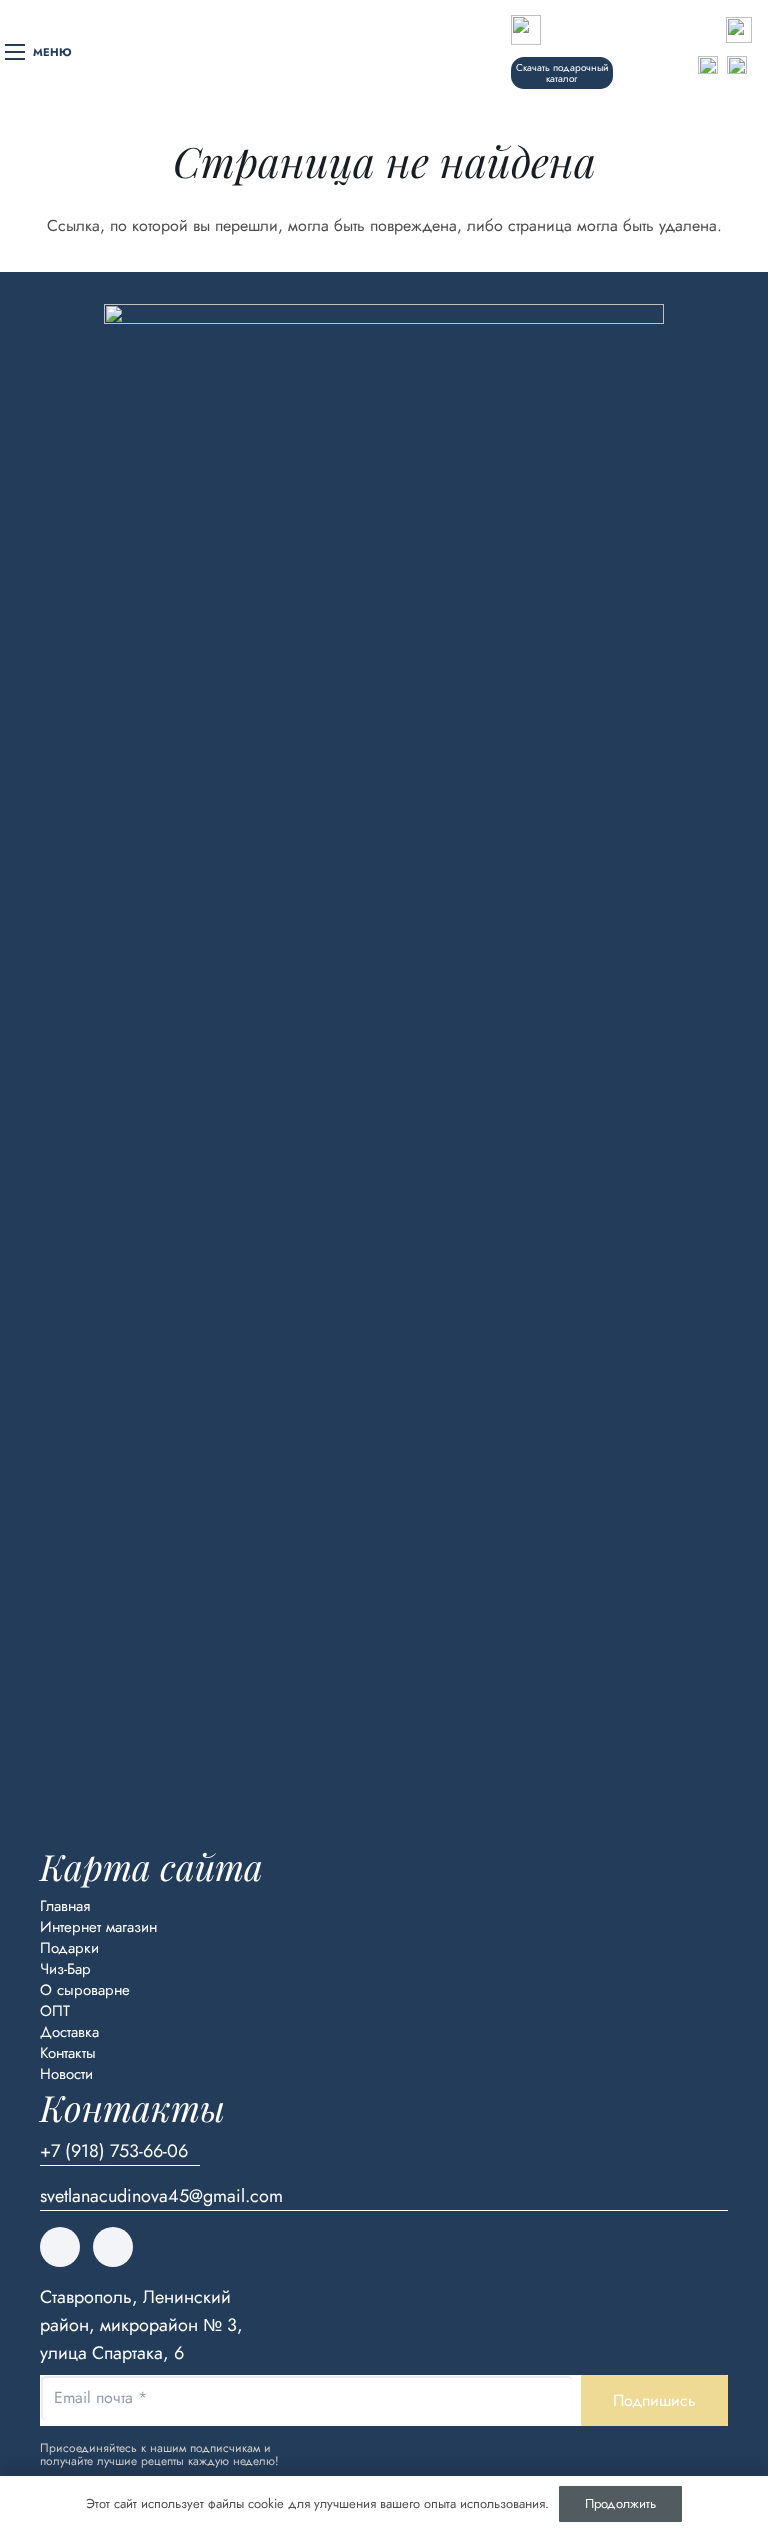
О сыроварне (85, 1990)
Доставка (69, 2032)
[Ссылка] (562, 30)
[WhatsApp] (60, 2247)
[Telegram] (113, 2247)
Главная (65, 1906)
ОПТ (55, 2011)
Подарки (69, 1948)
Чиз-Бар (65, 1969)
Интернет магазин (98, 1927)
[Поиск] (649, 65)
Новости (66, 2074)
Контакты (68, 2053)
